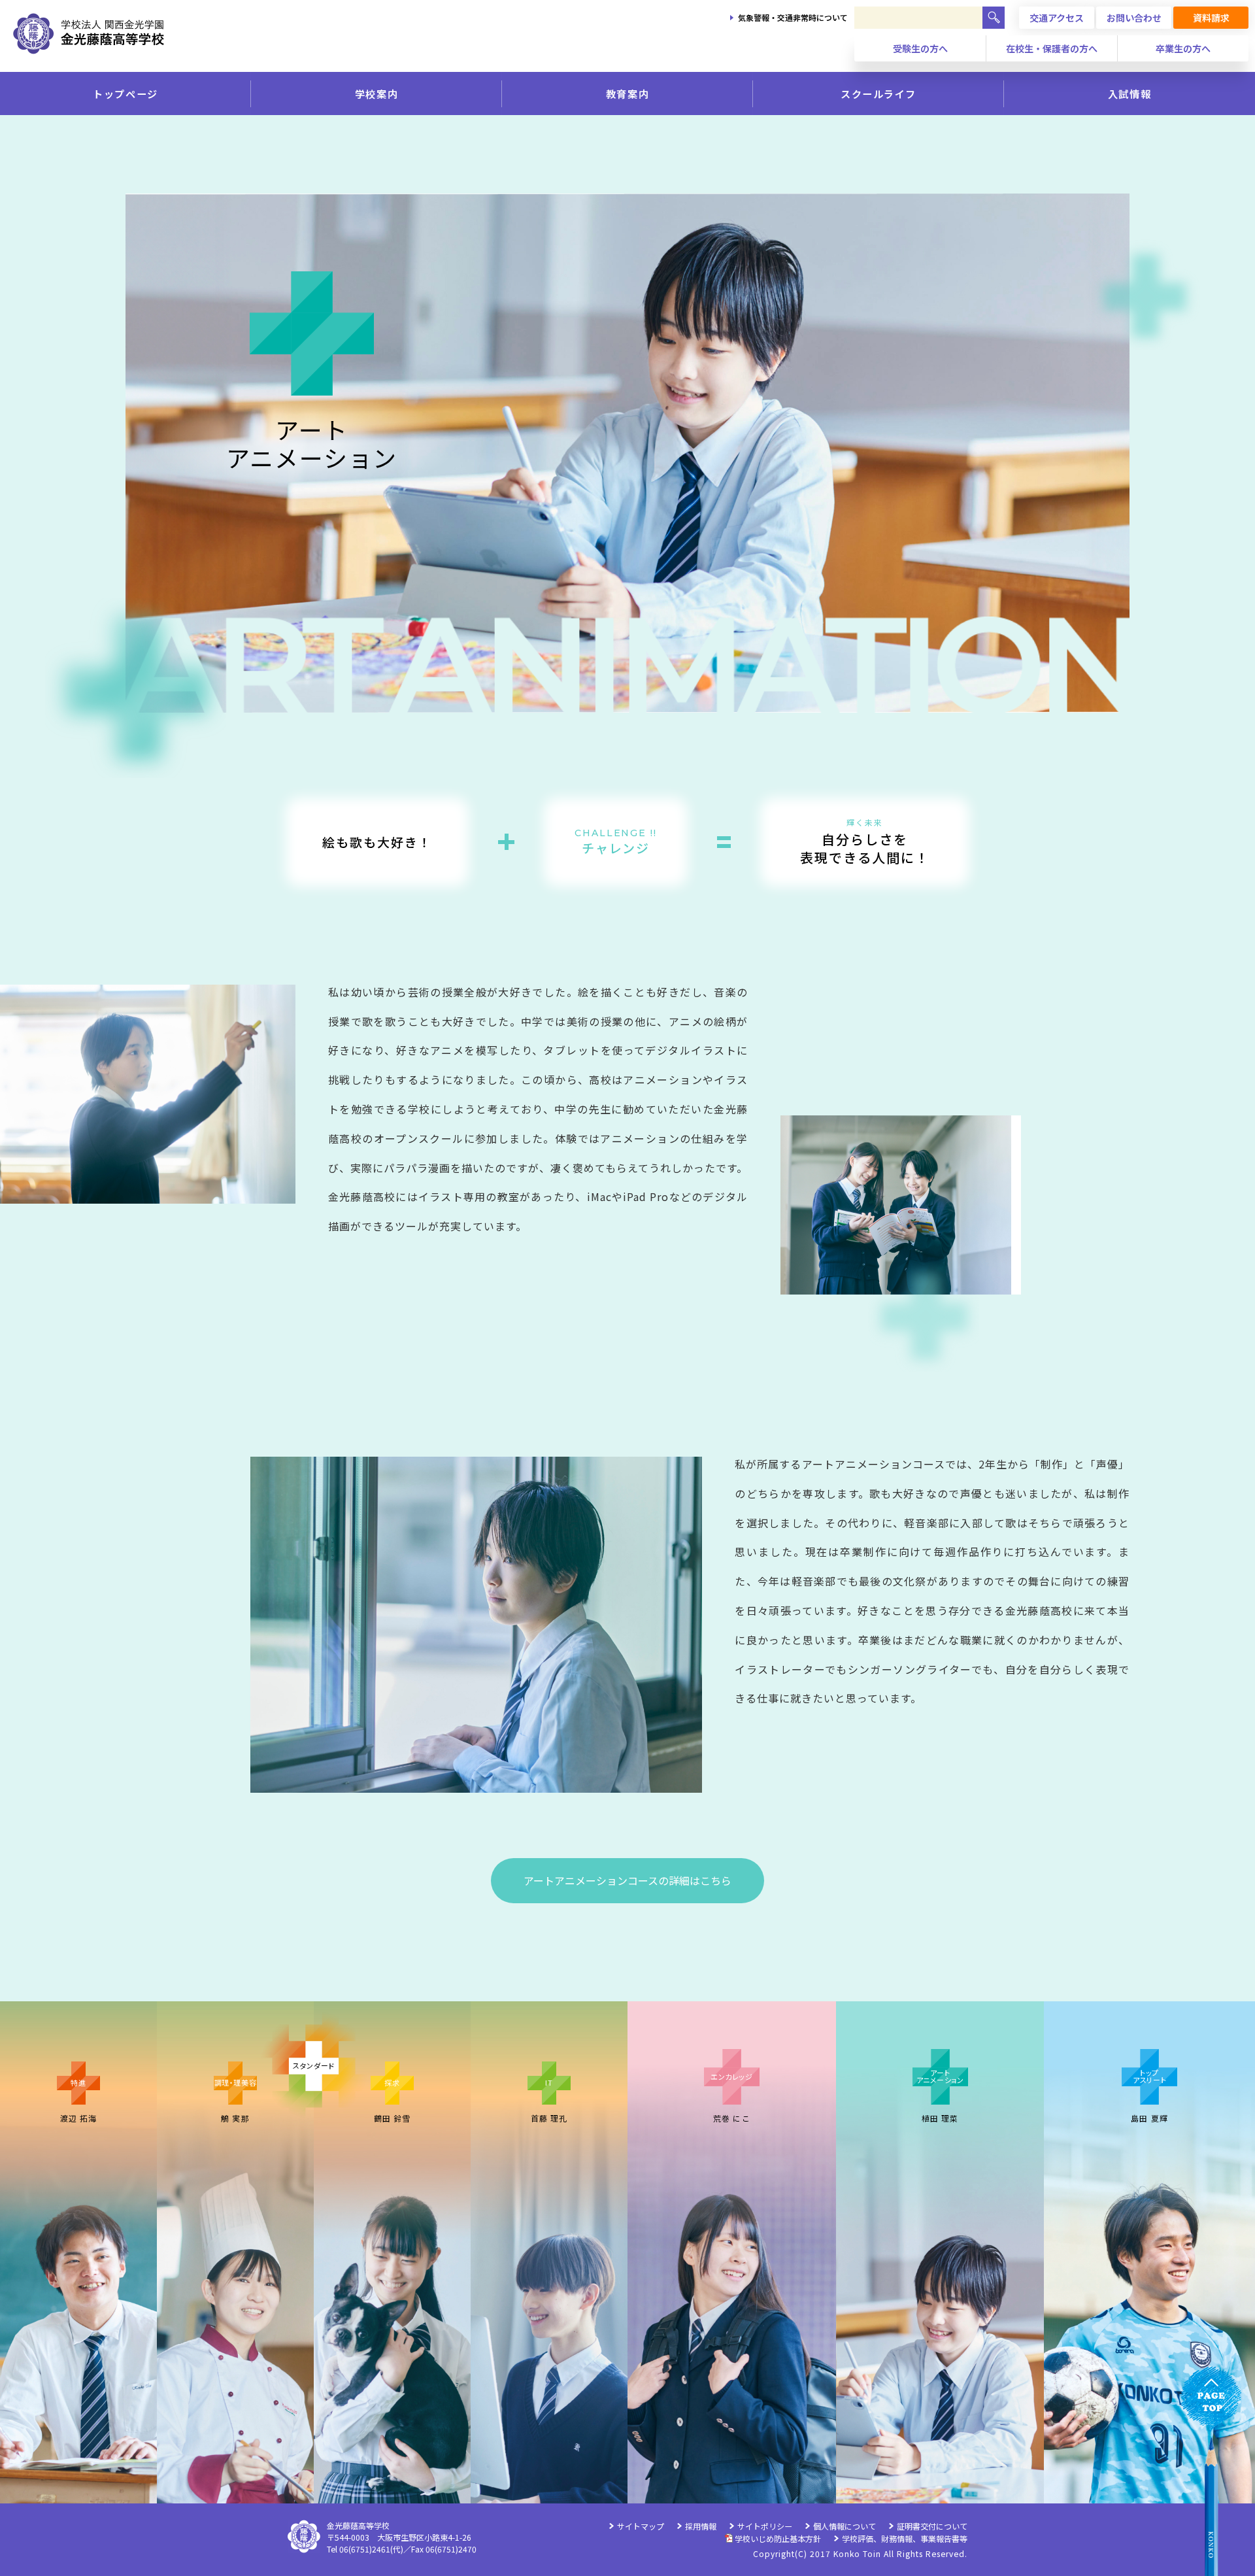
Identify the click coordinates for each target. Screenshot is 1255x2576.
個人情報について (845, 2526)
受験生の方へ (920, 48)
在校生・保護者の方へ (1052, 48)
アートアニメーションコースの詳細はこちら (627, 1880)
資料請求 (1211, 18)
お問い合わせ (1134, 18)
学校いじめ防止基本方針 (778, 2538)
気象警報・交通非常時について (793, 17)
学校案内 (376, 93)
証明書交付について (932, 2526)
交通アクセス (1057, 18)
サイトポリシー (765, 2526)
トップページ (125, 93)
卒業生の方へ (1183, 48)
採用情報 (701, 2526)
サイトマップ (641, 2526)
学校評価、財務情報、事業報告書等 (905, 2538)
